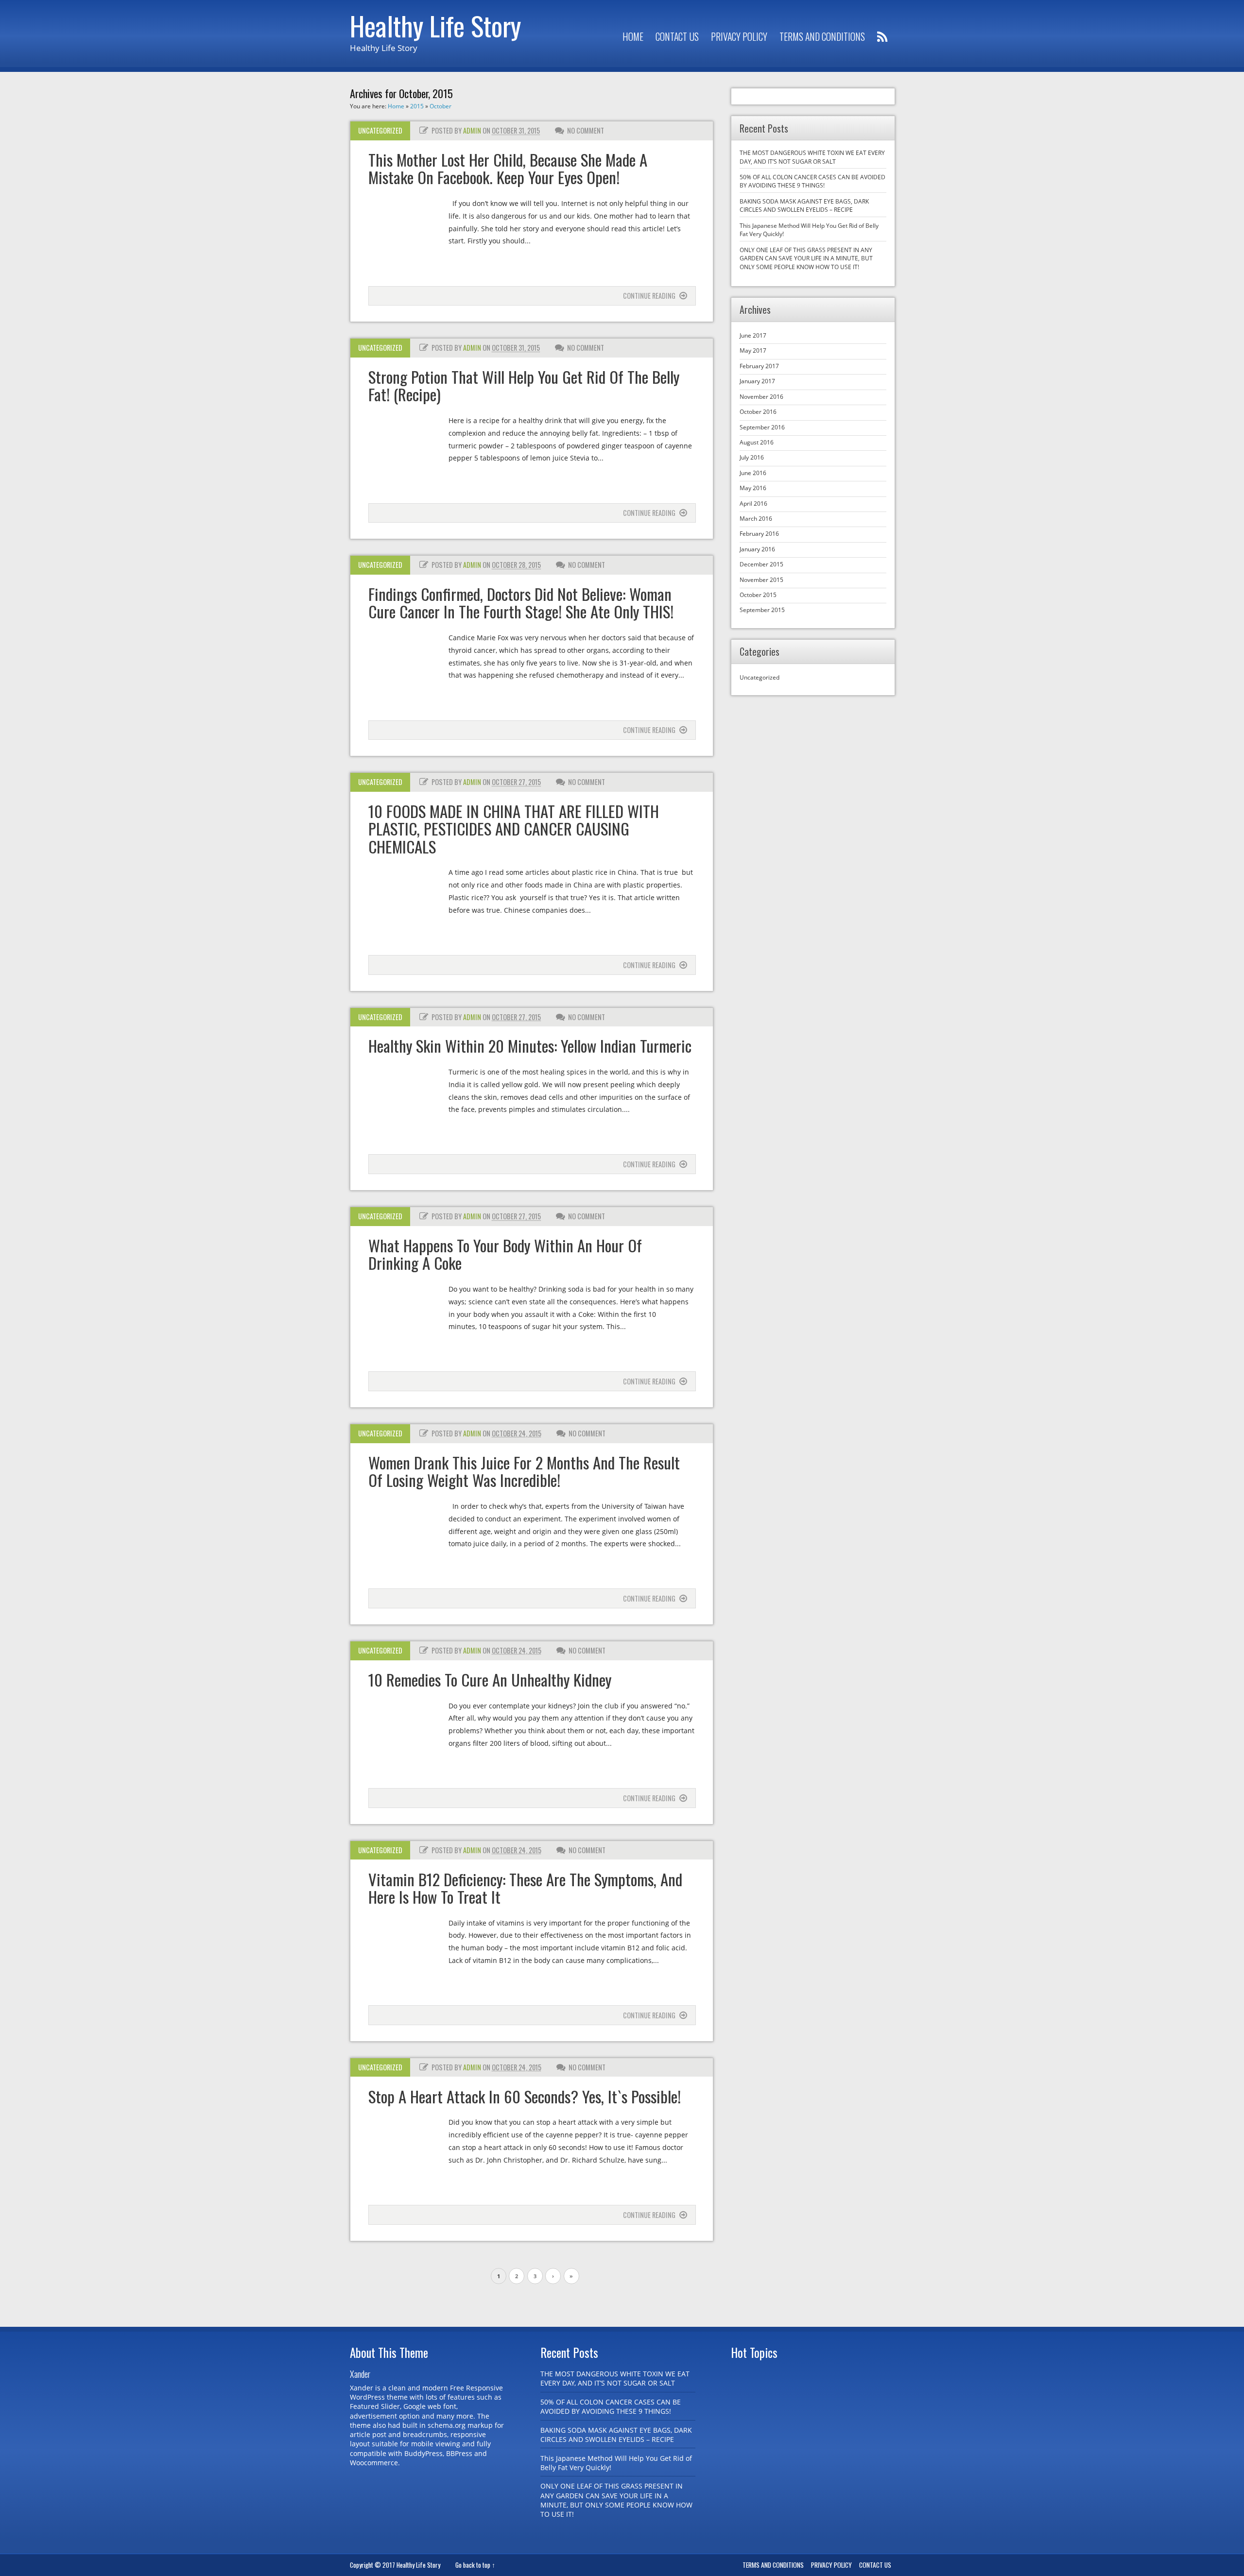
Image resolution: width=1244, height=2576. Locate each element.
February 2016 (759, 534)
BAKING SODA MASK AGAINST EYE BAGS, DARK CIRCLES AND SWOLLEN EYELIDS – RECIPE (804, 205)
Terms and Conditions (822, 37)
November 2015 (761, 580)
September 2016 (762, 427)
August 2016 (757, 442)
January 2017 (757, 381)
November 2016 (761, 397)
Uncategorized (380, 130)
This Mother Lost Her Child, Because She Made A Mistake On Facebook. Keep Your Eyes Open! (508, 168)
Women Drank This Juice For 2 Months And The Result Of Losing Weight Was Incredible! (524, 1471)
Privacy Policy (739, 37)
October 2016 (758, 412)
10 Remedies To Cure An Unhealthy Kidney (490, 1680)
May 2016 (753, 488)
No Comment (586, 130)
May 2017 (753, 350)
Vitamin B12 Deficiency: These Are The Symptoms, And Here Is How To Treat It (525, 1888)
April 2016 (753, 503)
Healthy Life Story (435, 25)
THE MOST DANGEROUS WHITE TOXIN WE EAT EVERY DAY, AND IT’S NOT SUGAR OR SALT (812, 157)
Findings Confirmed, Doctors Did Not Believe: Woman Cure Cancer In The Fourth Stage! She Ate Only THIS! (521, 603)
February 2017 (759, 366)
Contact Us (677, 37)
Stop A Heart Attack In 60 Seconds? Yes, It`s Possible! (525, 2096)
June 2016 (753, 473)
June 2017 (753, 335)
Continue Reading (650, 296)
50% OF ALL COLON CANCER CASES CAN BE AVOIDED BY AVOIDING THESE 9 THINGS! (812, 181)
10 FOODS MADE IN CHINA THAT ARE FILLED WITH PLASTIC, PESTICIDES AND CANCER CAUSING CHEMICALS (514, 829)
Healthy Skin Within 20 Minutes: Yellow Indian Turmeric (530, 1046)
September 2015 (762, 610)
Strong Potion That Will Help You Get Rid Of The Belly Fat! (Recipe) (524, 385)
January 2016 (757, 549)
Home (633, 37)
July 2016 (752, 457)
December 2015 (761, 564)
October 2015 (758, 595)
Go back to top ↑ (475, 2565)
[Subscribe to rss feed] (883, 37)
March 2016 (756, 519)
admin (472, 130)
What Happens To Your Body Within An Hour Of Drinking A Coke (505, 1254)
